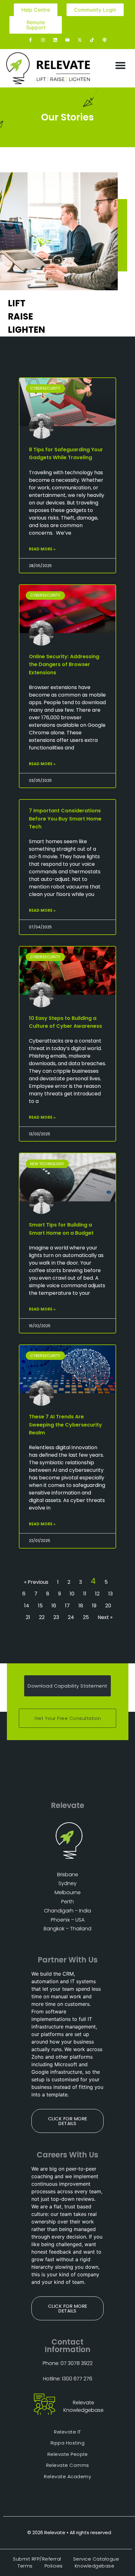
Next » (105, 1617)
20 (108, 1606)
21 (28, 1617)
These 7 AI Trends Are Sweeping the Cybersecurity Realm (65, 1424)
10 (72, 1594)
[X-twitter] (80, 40)
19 (94, 1606)
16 (54, 1606)
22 (42, 1617)
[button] (121, 65)
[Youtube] (67, 40)
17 (67, 1606)
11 (85, 1594)
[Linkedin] (55, 40)
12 (97, 1594)
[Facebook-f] (31, 40)
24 (71, 1617)
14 (27, 1606)
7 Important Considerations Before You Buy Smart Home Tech (65, 818)
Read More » (42, 549)
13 (111, 1594)
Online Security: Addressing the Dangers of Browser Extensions (64, 664)
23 (56, 1617)
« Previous (36, 1582)
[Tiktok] (92, 40)
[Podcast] (104, 40)
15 (40, 1606)
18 (81, 1606)
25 (86, 1617)
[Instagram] (43, 40)
